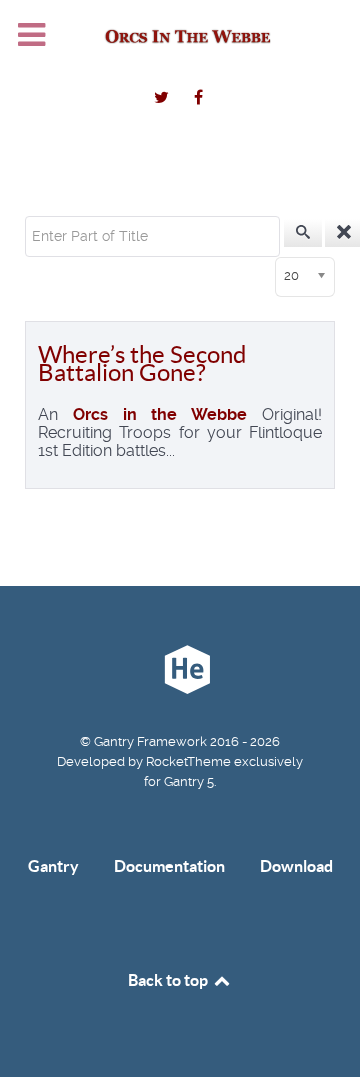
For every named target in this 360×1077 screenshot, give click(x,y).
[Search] (303, 233)
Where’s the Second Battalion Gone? (142, 363)
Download (296, 866)
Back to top (169, 980)
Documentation (169, 866)
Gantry (53, 866)
